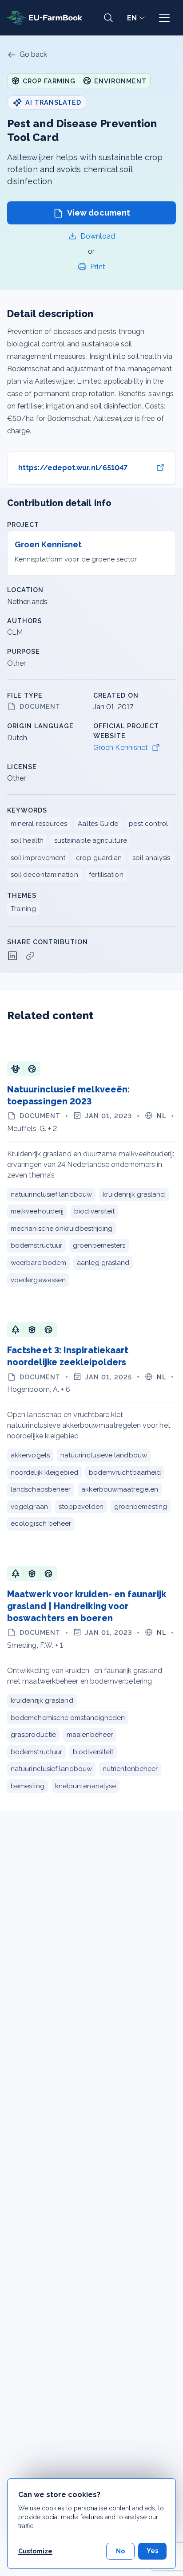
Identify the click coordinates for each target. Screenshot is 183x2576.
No (120, 2551)
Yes (152, 2551)
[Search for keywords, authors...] (108, 18)
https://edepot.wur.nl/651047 (73, 468)
